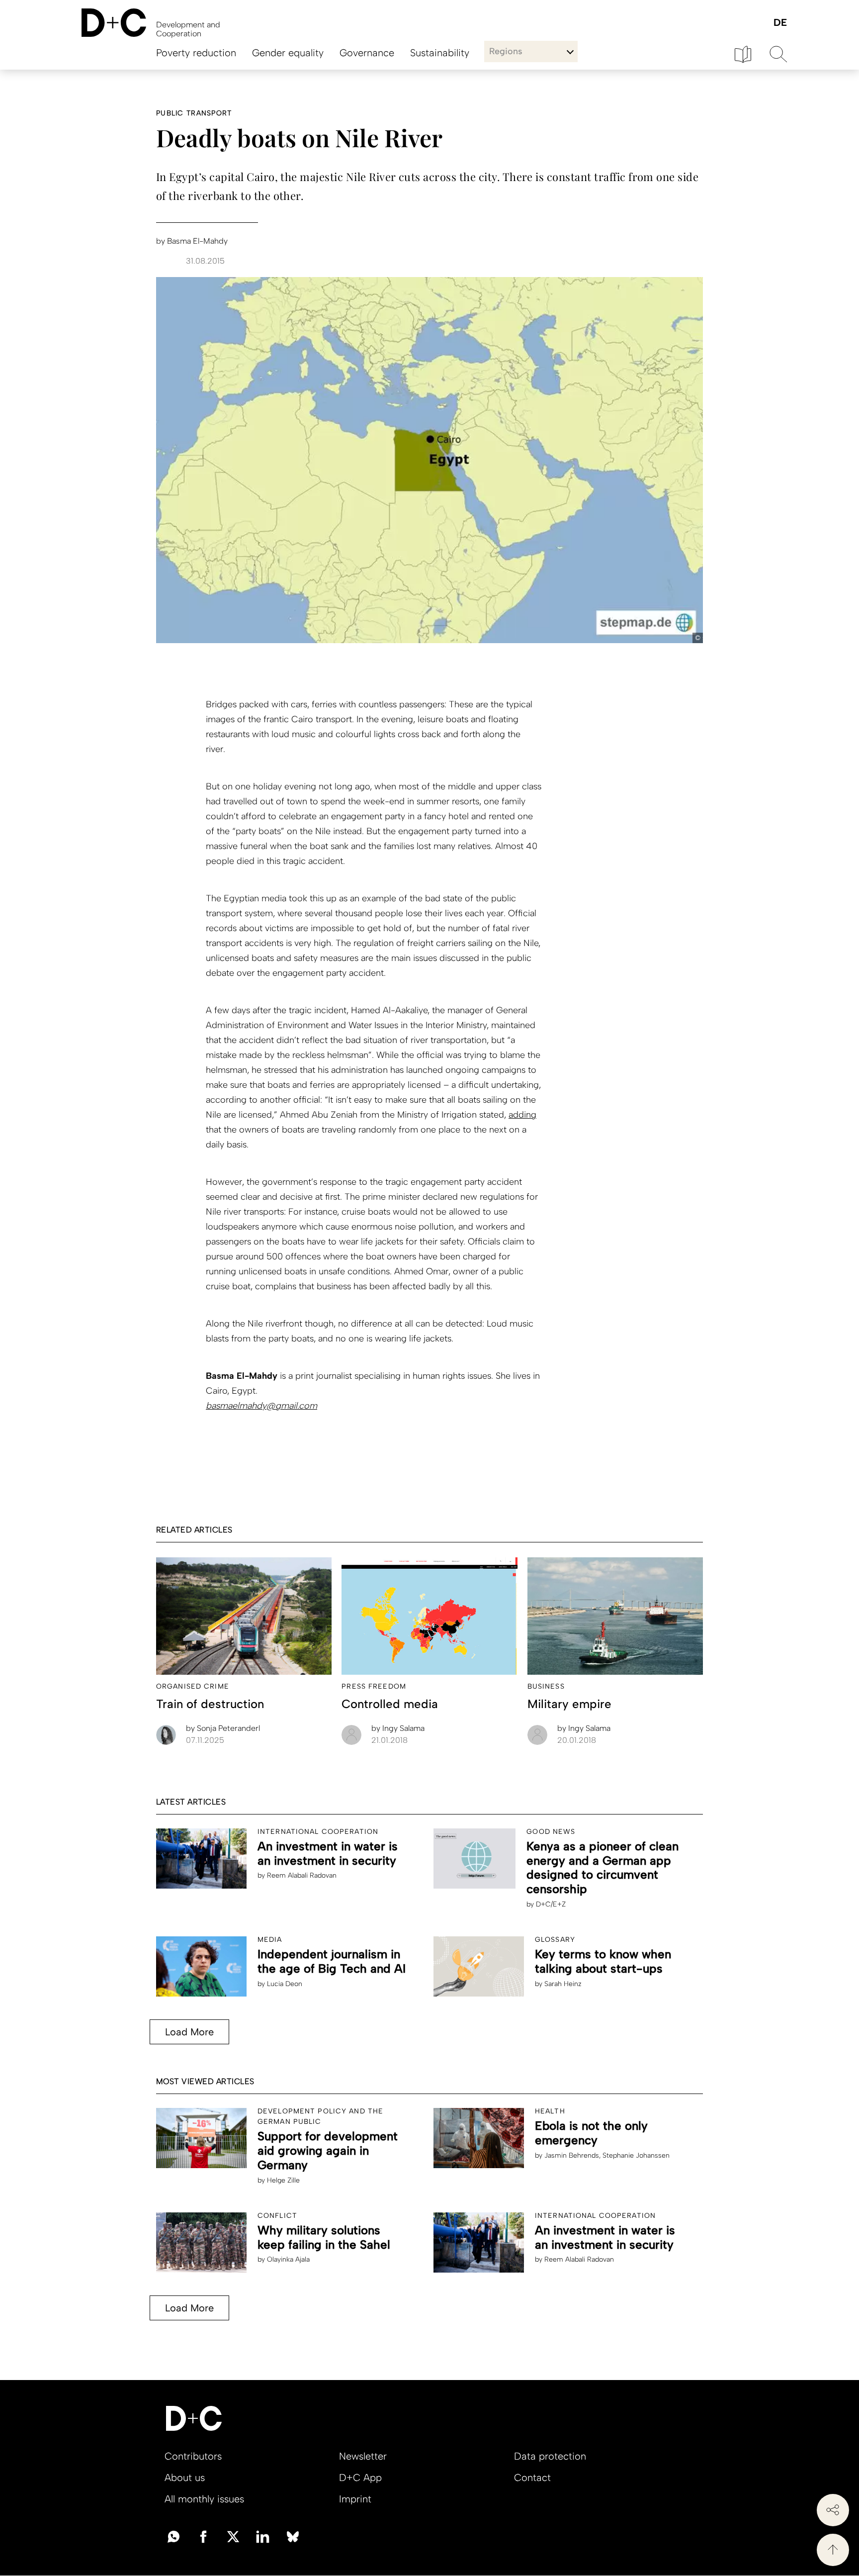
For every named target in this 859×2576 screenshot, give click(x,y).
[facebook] (203, 2536)
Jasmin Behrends (572, 2155)
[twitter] (233, 2536)
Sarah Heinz (563, 1984)
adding (522, 1115)
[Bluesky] (293, 2536)
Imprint (355, 2499)
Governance (367, 53)
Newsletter (363, 2456)
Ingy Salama (398, 1728)
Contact (532, 2478)
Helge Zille (283, 2180)
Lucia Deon (285, 1984)
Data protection (550, 2456)
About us (185, 2478)
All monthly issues (204, 2499)
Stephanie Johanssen (636, 2155)
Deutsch (780, 23)
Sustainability (440, 53)
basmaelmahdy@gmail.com (261, 1406)
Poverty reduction (196, 53)
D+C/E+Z (551, 1904)
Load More (189, 2032)
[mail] (173, 2536)
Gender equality (288, 53)
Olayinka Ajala (288, 2259)
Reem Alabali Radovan (302, 1875)
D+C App (360, 2478)
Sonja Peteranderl (223, 1728)
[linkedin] (263, 2536)
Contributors (193, 2456)
